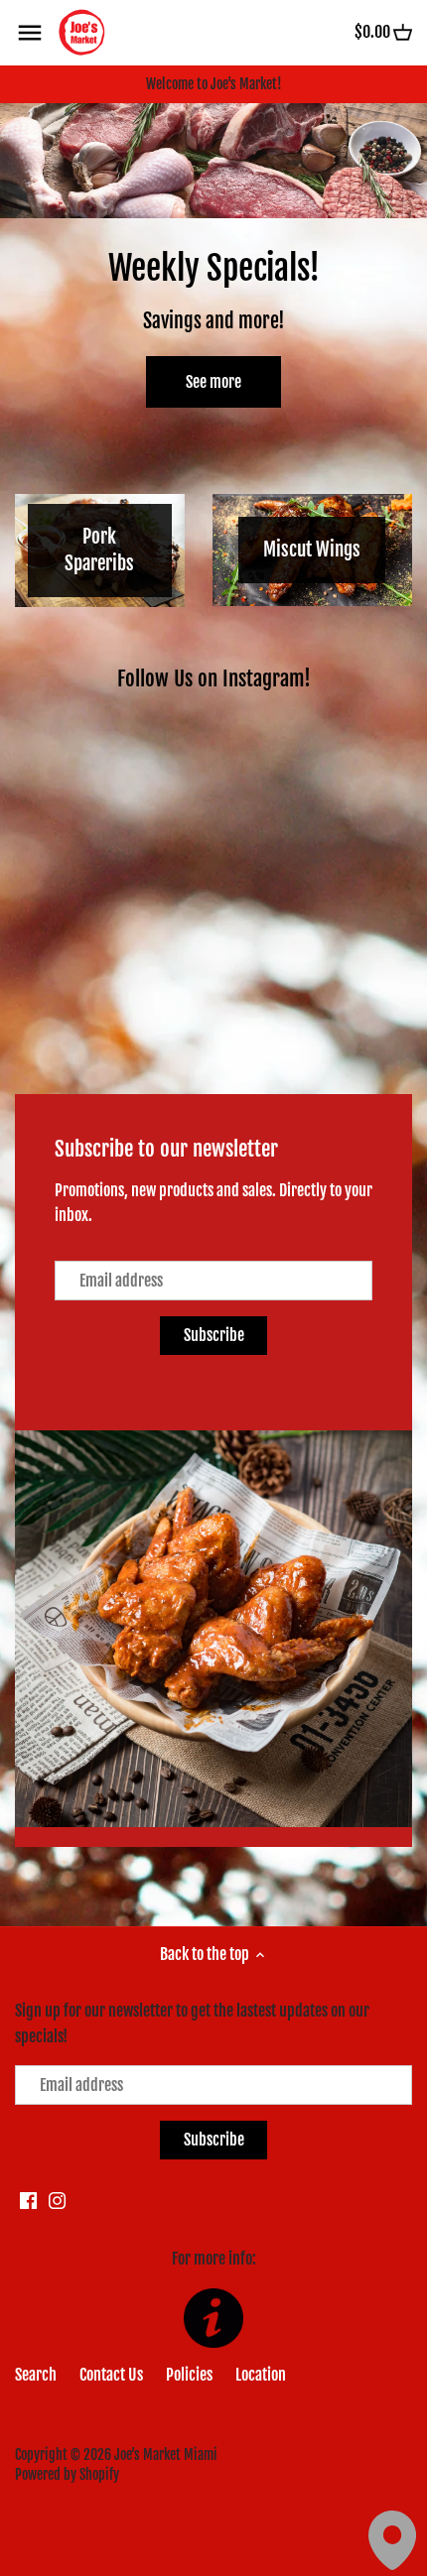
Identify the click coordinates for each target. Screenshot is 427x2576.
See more (213, 382)
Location (261, 2375)
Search (36, 2375)
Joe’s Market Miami (166, 2454)
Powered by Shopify (67, 2474)
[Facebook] (28, 2200)
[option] (213, 270)
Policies (189, 2375)
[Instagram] (57, 2200)
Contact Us (111, 2375)
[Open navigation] (30, 33)
